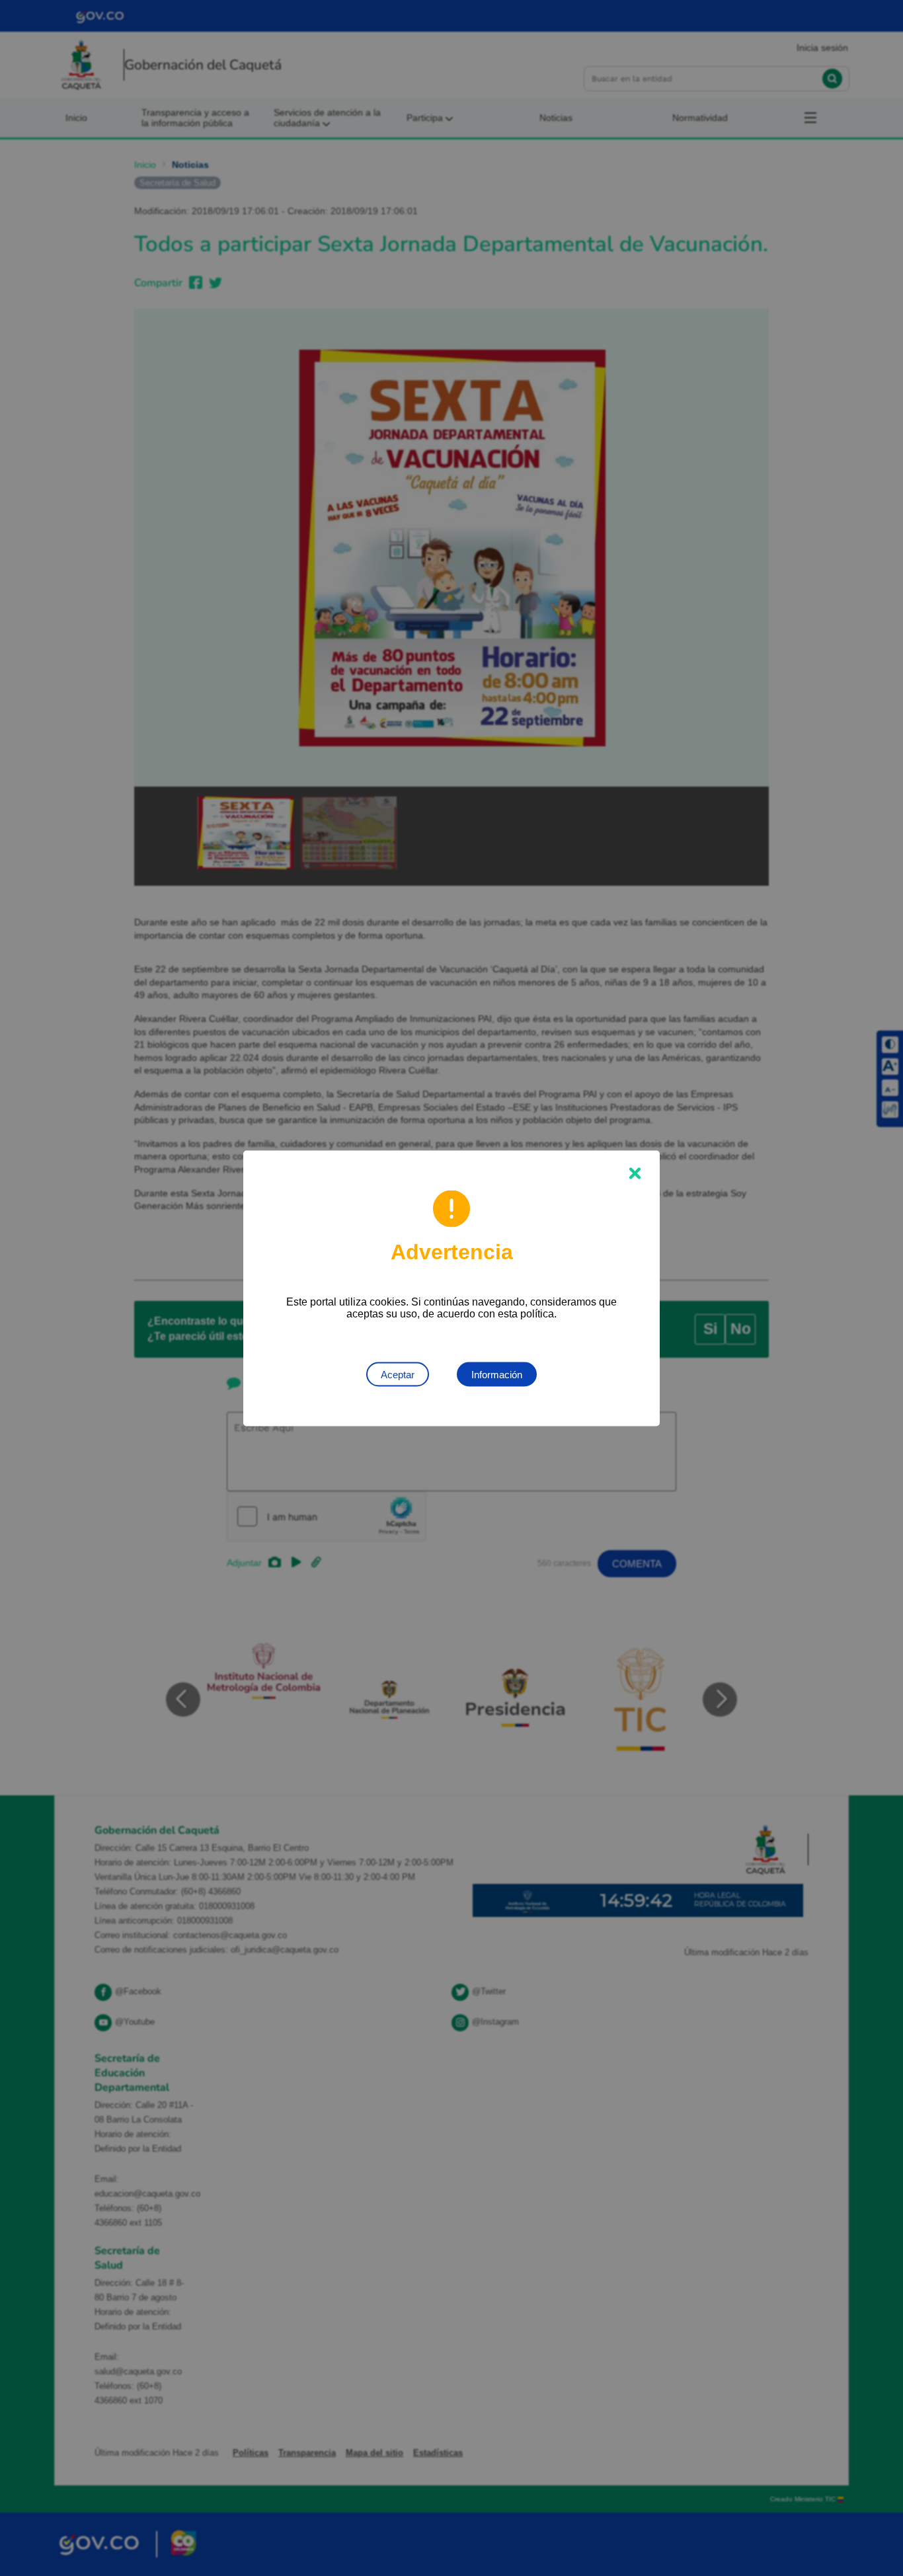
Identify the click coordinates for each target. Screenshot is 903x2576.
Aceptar (398, 1374)
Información (497, 1374)
